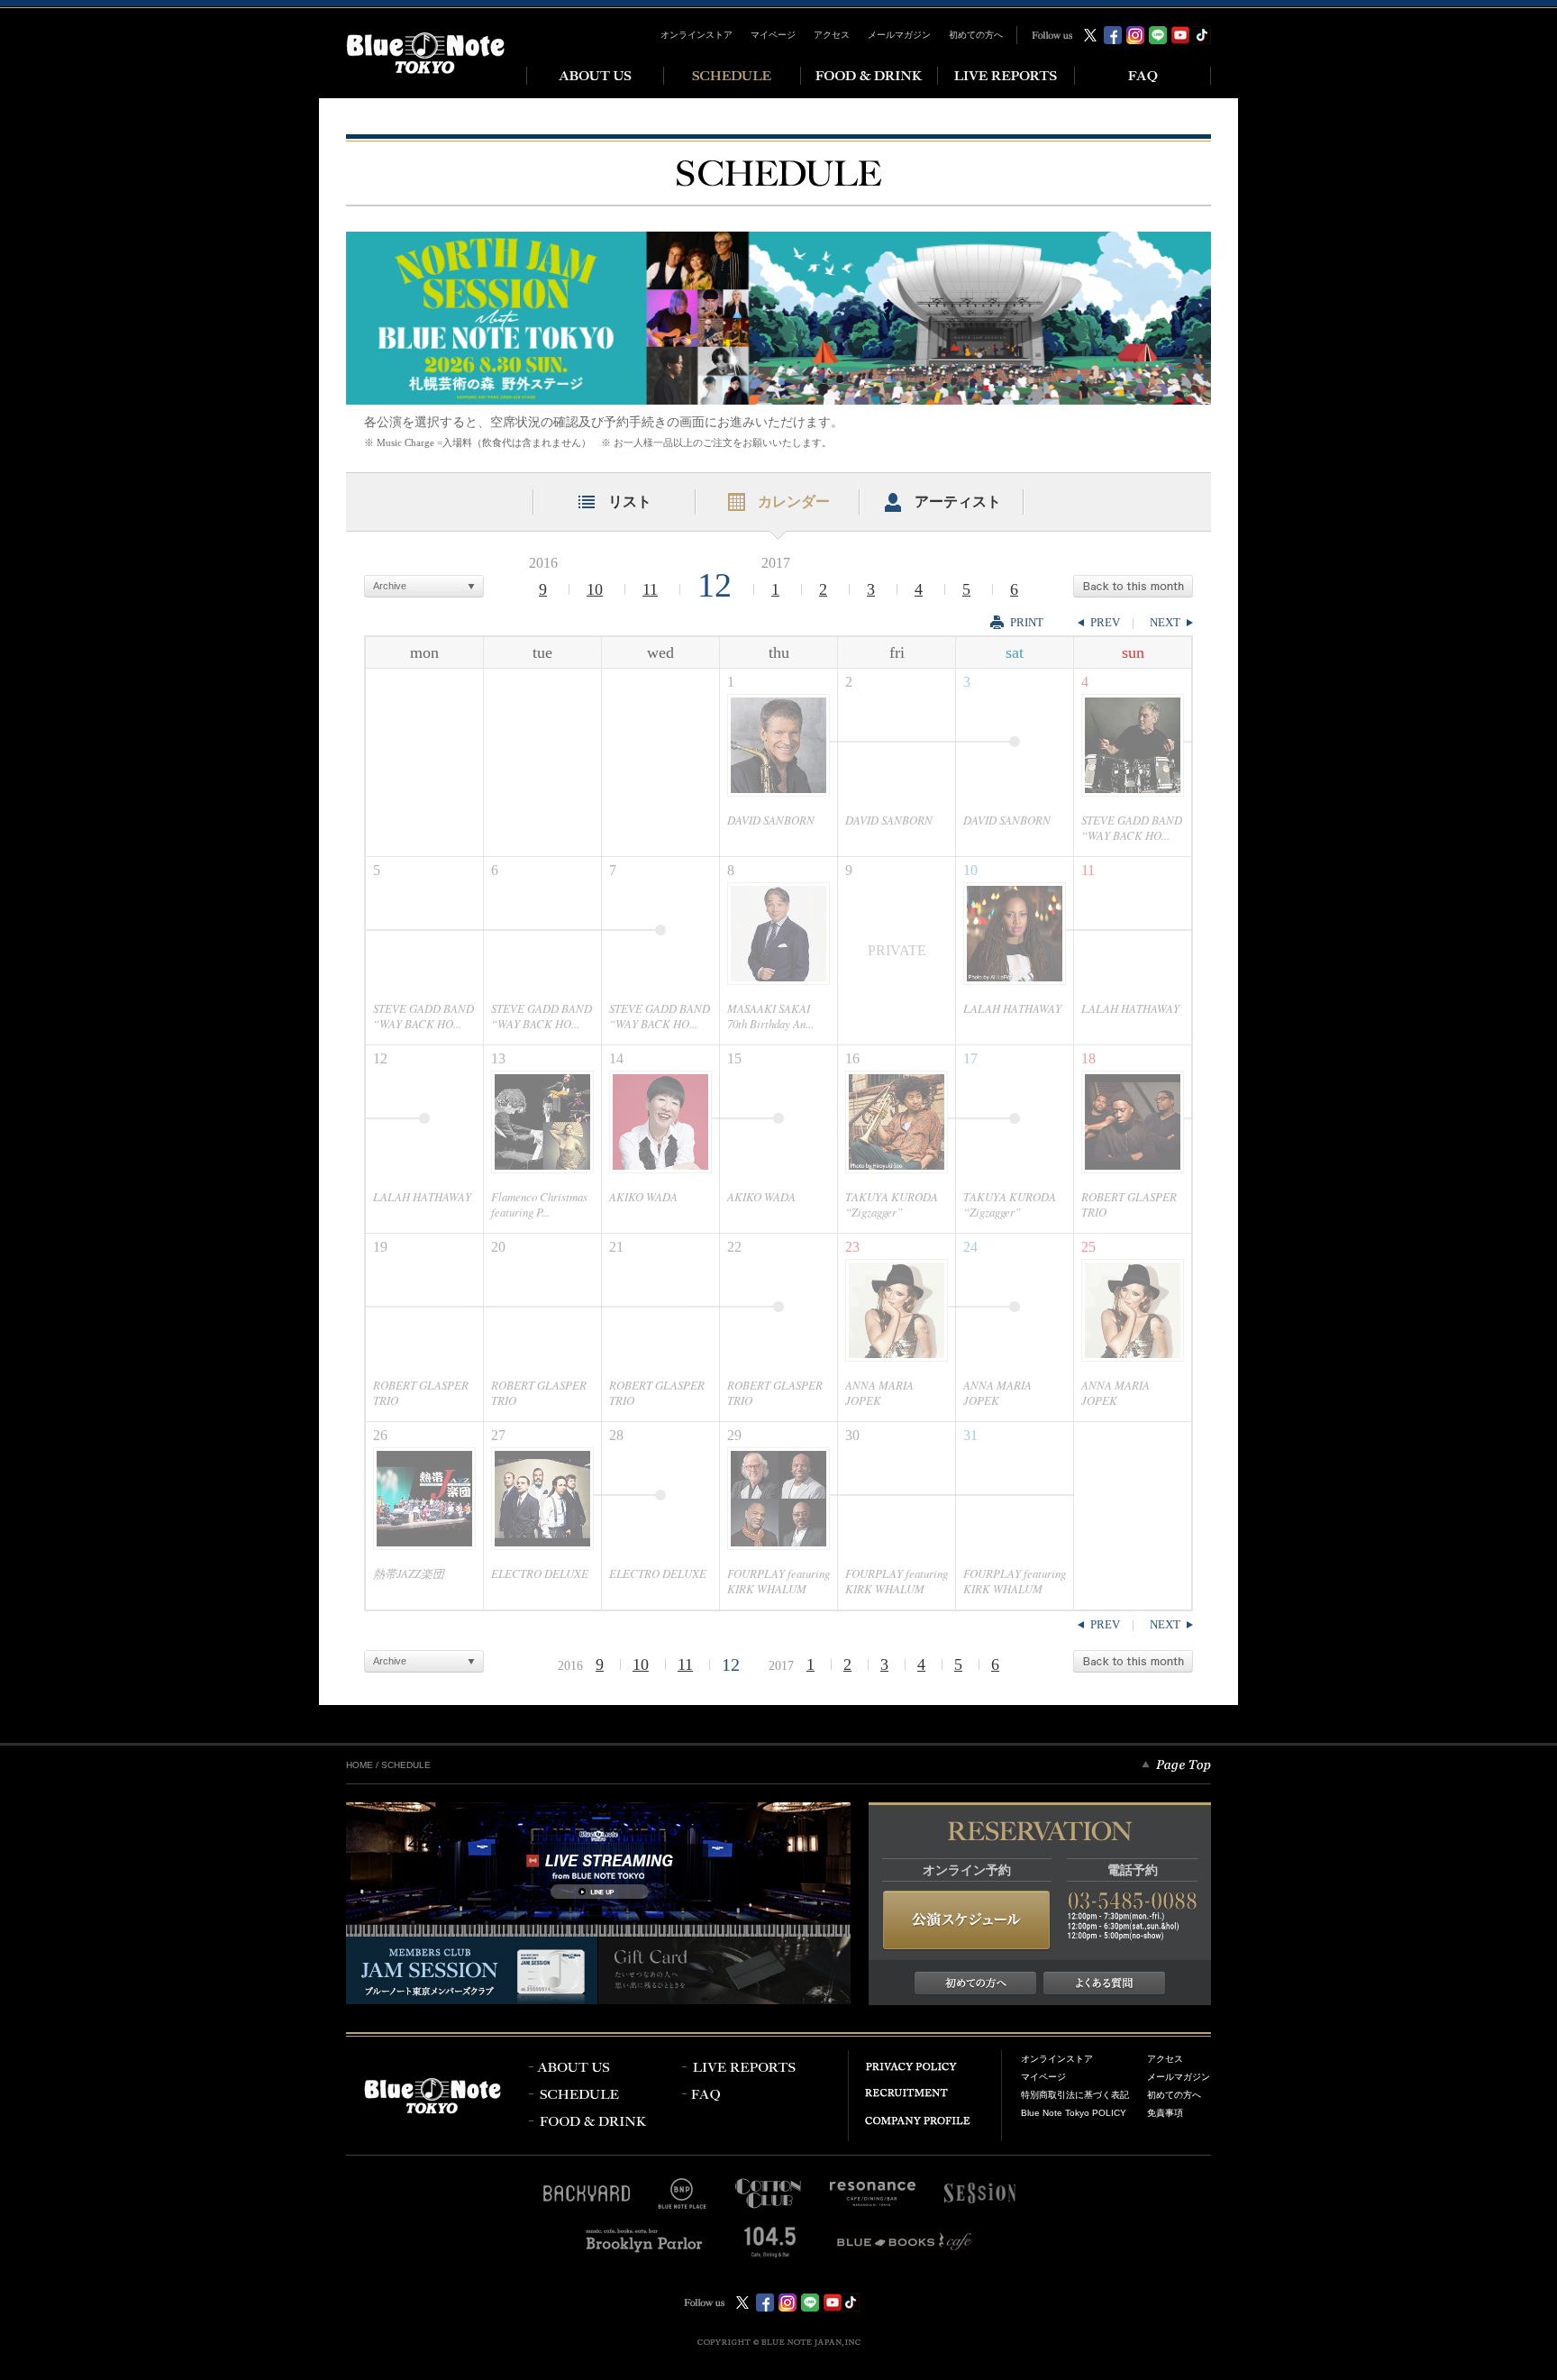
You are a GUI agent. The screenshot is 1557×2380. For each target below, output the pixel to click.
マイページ (773, 35)
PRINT (1027, 622)
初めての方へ (976, 35)
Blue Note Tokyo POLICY (1074, 2113)
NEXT (1165, 622)
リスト (630, 502)
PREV (1105, 622)
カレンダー (794, 502)
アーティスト (958, 502)
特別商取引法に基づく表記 (1075, 2095)
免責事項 (1165, 2113)
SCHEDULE (406, 1765)
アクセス (832, 35)
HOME (360, 1765)
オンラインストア (697, 35)
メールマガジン (899, 35)
